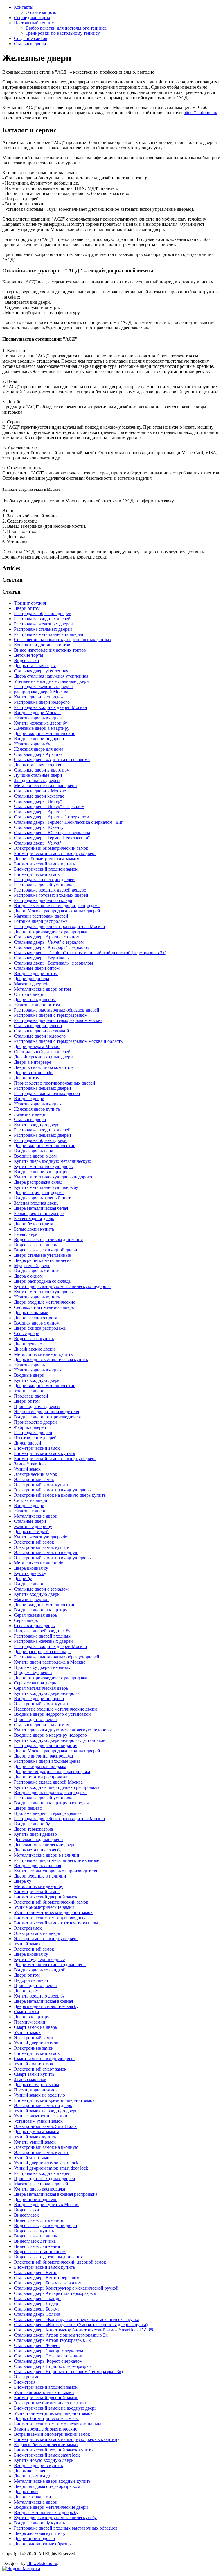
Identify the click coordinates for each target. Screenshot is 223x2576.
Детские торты (29, 655)
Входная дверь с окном (37, 1271)
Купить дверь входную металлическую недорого (62, 1286)
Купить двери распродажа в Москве (50, 1662)
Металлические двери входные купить (52, 2481)
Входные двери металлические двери (51, 2507)
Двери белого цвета (34, 1224)
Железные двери (30, 1114)
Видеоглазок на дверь (35, 1245)
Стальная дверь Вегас (35, 2272)
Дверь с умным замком (37, 2132)
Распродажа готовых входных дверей (51, 895)
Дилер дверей (28, 1443)
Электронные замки (34, 2048)
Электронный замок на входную (46, 1552)
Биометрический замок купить (44, 864)
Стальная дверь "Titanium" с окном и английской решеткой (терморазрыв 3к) (90, 953)
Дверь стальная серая (35, 666)
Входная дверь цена (34, 1151)
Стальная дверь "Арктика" (40, 812)
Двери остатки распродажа (41, 1777)
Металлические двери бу (38, 1563)
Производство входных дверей (45, 2178)
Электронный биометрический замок (51, 848)
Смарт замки (27, 2012)
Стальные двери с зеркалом (41, 1589)
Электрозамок (28, 1928)
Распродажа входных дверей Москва (50, 707)
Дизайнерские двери (34, 1349)
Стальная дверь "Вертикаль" (42, 958)
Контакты (24, 7)
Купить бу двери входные (39, 1959)
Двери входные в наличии (40, 1876)
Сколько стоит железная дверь (44, 1307)
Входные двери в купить (38, 2465)
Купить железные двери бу (41, 723)
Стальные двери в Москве (40, 791)
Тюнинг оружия (30, 603)
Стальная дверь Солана (37, 2314)
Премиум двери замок (36, 2090)
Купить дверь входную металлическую (53, 1161)
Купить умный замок (35, 2142)
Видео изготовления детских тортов (50, 650)
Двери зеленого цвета (36, 1318)
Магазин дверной (31, 984)
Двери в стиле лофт (33, 1073)
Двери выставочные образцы (43, 2544)
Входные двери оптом (36, 973)
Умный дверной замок (36, 2043)
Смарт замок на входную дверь (45, 2059)
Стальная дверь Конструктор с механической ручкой (66, 2288)
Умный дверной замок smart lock (46, 2163)
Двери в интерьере (33, 1062)
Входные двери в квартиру (41, 1172)
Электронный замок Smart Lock (45, 2126)
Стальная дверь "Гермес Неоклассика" (52, 838)
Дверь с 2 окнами (31, 1312)
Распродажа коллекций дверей (44, 879)
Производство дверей (35, 1422)
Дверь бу (23, 1881)
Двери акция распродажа (39, 1193)
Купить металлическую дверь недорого (53, 1177)
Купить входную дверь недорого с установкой (60, 1740)
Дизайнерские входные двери (43, 1057)
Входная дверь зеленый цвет (42, 1198)
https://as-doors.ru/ (200, 113)
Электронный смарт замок (40, 2069)
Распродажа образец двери (40, 1140)
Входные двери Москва (37, 713)
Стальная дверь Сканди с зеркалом (48, 2351)
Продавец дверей (31, 1396)
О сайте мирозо (41, 12)
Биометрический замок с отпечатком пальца (58, 1923)
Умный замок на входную (39, 2095)
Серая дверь (26, 1620)
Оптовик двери (29, 994)
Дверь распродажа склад (38, 1182)
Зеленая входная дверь (36, 1203)
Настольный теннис (34, 23)
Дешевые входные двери (38, 1839)
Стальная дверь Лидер (36, 2304)
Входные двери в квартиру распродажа (53, 1803)
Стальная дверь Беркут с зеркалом (48, 2283)
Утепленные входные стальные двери (51, 681)
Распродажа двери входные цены (47, 1761)
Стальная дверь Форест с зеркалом (48, 2361)
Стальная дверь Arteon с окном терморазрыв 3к (61, 2335)
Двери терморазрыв (34, 1829)
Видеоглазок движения (37, 2246)
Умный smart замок (33, 2158)
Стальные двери (30, 44)
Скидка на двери (31, 1500)
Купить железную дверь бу (41, 1537)
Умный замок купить (35, 2137)
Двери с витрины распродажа (43, 1756)
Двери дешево (28, 1344)
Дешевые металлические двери (45, 1845)
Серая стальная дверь (35, 1683)
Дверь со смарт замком (36, 2085)
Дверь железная (29, 2471)
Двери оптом (27, 608)
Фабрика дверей (30, 1427)
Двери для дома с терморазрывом (47, 2486)
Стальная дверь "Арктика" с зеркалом (52, 817)
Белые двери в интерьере (39, 1213)
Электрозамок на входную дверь (46, 1939)
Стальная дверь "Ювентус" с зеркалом (52, 833)
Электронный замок (34, 1479)
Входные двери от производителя (47, 1417)
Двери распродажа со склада (42, 1281)
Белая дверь (26, 1234)
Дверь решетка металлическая (44, 1260)
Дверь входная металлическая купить (51, 1359)
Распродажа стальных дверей (43, 629)
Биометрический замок (37, 874)
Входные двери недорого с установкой (52, 1714)
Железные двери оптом (37, 1005)
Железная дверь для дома (39, 749)
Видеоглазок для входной (39, 2220)
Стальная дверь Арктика (38, 754)
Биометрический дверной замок (46, 1897)
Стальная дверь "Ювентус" (41, 827)
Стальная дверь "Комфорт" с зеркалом (52, 947)
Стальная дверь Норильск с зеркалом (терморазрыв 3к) (68, 2372)
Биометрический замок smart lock (47, 2455)
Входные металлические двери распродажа (57, 906)
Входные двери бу (32, 1824)
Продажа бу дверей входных (42, 1667)
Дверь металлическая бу (38, 1850)
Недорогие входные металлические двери (55, 1709)
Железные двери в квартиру (42, 728)
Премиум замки (30, 2022)
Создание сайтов (31, 38)
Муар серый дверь (32, 1266)
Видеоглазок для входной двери (46, 1250)
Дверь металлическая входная (43, 2001)
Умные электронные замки (41, 2116)
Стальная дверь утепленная (41, 671)
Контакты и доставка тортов (42, 645)
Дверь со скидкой (31, 1532)
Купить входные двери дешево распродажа (57, 1787)
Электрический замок (36, 1474)
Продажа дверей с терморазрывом (48, 1813)
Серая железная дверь (35, 1615)
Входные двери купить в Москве (47, 2205)
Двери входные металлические (45, 733)
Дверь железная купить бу (40, 2533)
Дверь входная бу (31, 1568)
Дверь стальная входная (37, 765)
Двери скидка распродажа (40, 1328)
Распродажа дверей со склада (43, 900)
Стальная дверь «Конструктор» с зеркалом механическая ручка (77, 2319)
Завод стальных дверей (37, 780)
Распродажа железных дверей (43, 624)
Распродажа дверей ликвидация (46, 1745)
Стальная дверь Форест (37, 2345)
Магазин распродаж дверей (41, 916)
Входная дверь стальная (37, 1865)
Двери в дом (26, 1991)
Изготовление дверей (35, 1438)
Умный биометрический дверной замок (53, 1912)
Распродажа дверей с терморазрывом (51, 1015)
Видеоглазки (27, 660)
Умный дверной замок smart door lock (51, 2168)
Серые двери (27, 1333)
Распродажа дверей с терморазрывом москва (58, 1020)
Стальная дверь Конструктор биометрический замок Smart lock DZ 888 (84, 2330)
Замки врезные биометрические (46, 2429)
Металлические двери (36, 1516)
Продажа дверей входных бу (42, 1631)
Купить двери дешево (35, 1834)
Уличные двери (29, 1391)
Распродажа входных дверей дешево (50, 890)
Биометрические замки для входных (50, 1918)
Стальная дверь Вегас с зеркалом (47, 2278)
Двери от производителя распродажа (51, 932)
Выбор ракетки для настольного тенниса (66, 28)
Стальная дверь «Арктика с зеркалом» (52, 759)
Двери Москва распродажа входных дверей (57, 911)
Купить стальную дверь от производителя (55, 1871)
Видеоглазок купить (34, 1339)
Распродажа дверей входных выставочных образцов (66, 2528)
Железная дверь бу (32, 744)
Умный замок (27, 1469)
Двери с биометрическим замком (47, 859)
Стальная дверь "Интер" (38, 801)
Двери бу (23, 1579)
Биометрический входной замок (46, 869)
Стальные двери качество (39, 796)
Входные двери (29, 1099)
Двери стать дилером (35, 999)
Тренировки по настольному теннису (63, 33)
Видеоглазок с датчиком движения (48, 1239)
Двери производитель (36, 2199)
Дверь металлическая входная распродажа (56, 2194)
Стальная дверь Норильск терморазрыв (53, 2366)
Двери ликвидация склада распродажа (52, 1772)
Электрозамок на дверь (37, 1933)
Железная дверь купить (37, 1109)
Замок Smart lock (30, 1464)
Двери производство (34, 2538)
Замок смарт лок (30, 2079)
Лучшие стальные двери (38, 775)
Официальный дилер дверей (42, 1052)
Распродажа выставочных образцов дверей (57, 1010)
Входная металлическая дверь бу (46, 2512)
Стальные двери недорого (40, 1036)
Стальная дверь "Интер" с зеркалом (49, 806)
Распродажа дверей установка (44, 885)
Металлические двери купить (43, 1354)
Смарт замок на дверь (35, 2027)
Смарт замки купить (34, 2074)
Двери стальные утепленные (42, 1255)
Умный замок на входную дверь (46, 2111)
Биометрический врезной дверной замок (54, 2100)
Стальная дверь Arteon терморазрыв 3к (52, 2340)
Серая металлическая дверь (41, 1688)
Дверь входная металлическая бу (46, 2006)
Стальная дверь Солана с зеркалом (48, 2356)
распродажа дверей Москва (41, 692)
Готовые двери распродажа (41, 921)
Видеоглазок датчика (35, 2241)
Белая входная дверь (34, 1219)
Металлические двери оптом (42, 989)
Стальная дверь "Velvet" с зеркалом (49, 942)
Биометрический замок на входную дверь (55, 853)
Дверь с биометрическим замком (46, 2418)
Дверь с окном (28, 1276)
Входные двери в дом (35, 1156)
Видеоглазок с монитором (40, 2252)
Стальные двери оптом (37, 968)
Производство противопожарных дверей (55, 1083)
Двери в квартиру (32, 2017)
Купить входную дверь (37, 1125)
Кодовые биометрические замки (46, 2445)
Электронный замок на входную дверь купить (60, 1495)
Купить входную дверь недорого (46, 1693)
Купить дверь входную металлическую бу (55, 2518)
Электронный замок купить (42, 1485)
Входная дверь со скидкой (40, 1970)
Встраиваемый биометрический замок (52, 2434)
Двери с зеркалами (33, 2497)
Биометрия (25, 2382)
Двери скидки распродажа (40, 1766)
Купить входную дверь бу (39, 1996)
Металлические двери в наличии (47, 1855)
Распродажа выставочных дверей (47, 1093)
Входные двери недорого (39, 739)
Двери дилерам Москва (37, 1046)
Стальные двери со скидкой (42, 1031)
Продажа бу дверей (33, 1672)
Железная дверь (29, 1365)
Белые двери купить (34, 1229)
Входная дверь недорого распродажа (50, 1792)
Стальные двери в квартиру (42, 770)
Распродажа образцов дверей (43, 613)
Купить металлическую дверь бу (46, 1187)
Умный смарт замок (34, 2064)
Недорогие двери (31, 1980)
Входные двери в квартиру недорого (50, 1735)
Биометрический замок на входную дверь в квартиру (67, 2439)
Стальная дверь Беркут (37, 2309)
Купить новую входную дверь (44, 2460)
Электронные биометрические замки (51, 2403)
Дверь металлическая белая (41, 1208)
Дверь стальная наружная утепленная (51, 676)
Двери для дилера (32, 979)
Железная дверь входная (38, 718)
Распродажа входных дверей (42, 619)
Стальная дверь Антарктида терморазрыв (55, 2293)
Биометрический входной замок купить (53, 2450)
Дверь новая (26, 2492)
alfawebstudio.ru (42, 2563)
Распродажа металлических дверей (49, 634)
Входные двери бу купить (39, 2523)
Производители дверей (37, 1406)
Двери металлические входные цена (50, 1965)
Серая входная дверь (34, 1626)
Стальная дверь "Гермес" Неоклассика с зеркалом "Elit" (69, 822)
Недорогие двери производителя (46, 1412)
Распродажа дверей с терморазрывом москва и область (68, 1041)
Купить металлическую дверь (43, 1166)
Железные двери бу (33, 1526)
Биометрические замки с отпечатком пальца (58, 2424)
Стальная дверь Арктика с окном (47, 937)
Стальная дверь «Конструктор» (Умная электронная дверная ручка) (81, 2325)
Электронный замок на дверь (43, 2105)
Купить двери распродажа (40, 697)
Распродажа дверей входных (42, 1636)
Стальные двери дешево (38, 1026)
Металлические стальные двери (45, 786)
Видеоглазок (26, 2215)
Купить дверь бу (30, 1573)
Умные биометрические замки (44, 1907)
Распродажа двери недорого (42, 702)
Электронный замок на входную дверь (52, 1490)
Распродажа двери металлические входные (56, 1860)
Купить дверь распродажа (39, 2189)
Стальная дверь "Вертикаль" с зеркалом (53, 963)
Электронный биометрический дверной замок (60, 2262)
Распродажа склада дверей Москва (48, 1782)
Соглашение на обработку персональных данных (63, 640)
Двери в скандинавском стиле (44, 1067)
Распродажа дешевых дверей (43, 1088)
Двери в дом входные (35, 2476)
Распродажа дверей (33, 1432)
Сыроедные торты (32, 18)
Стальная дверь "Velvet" (38, 843)
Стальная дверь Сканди (37, 2298)
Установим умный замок (38, 2121)
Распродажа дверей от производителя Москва (59, 926)
